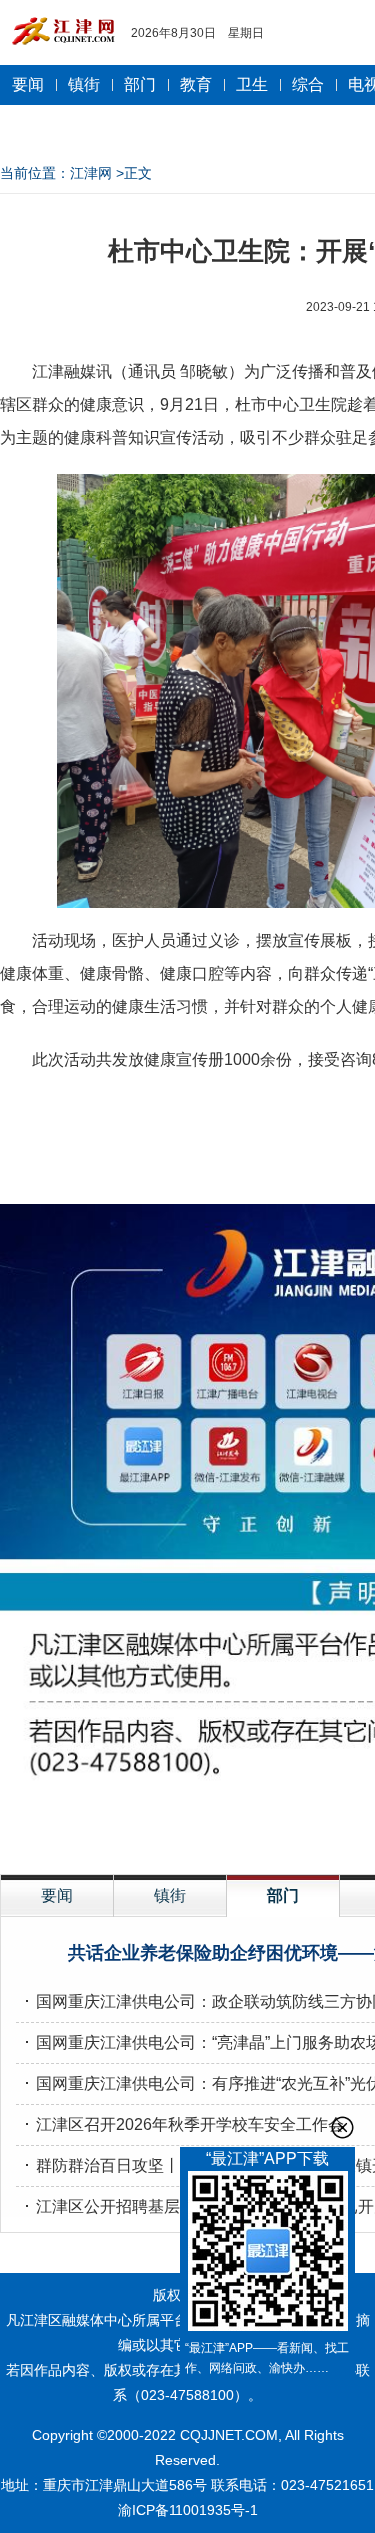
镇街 (84, 84)
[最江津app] (267, 2254)
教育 (196, 84)
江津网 (91, 173)
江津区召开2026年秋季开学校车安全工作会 (190, 2124)
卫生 (252, 84)
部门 (140, 84)
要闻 (28, 84)
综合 (308, 84)
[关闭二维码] (342, 2127)
